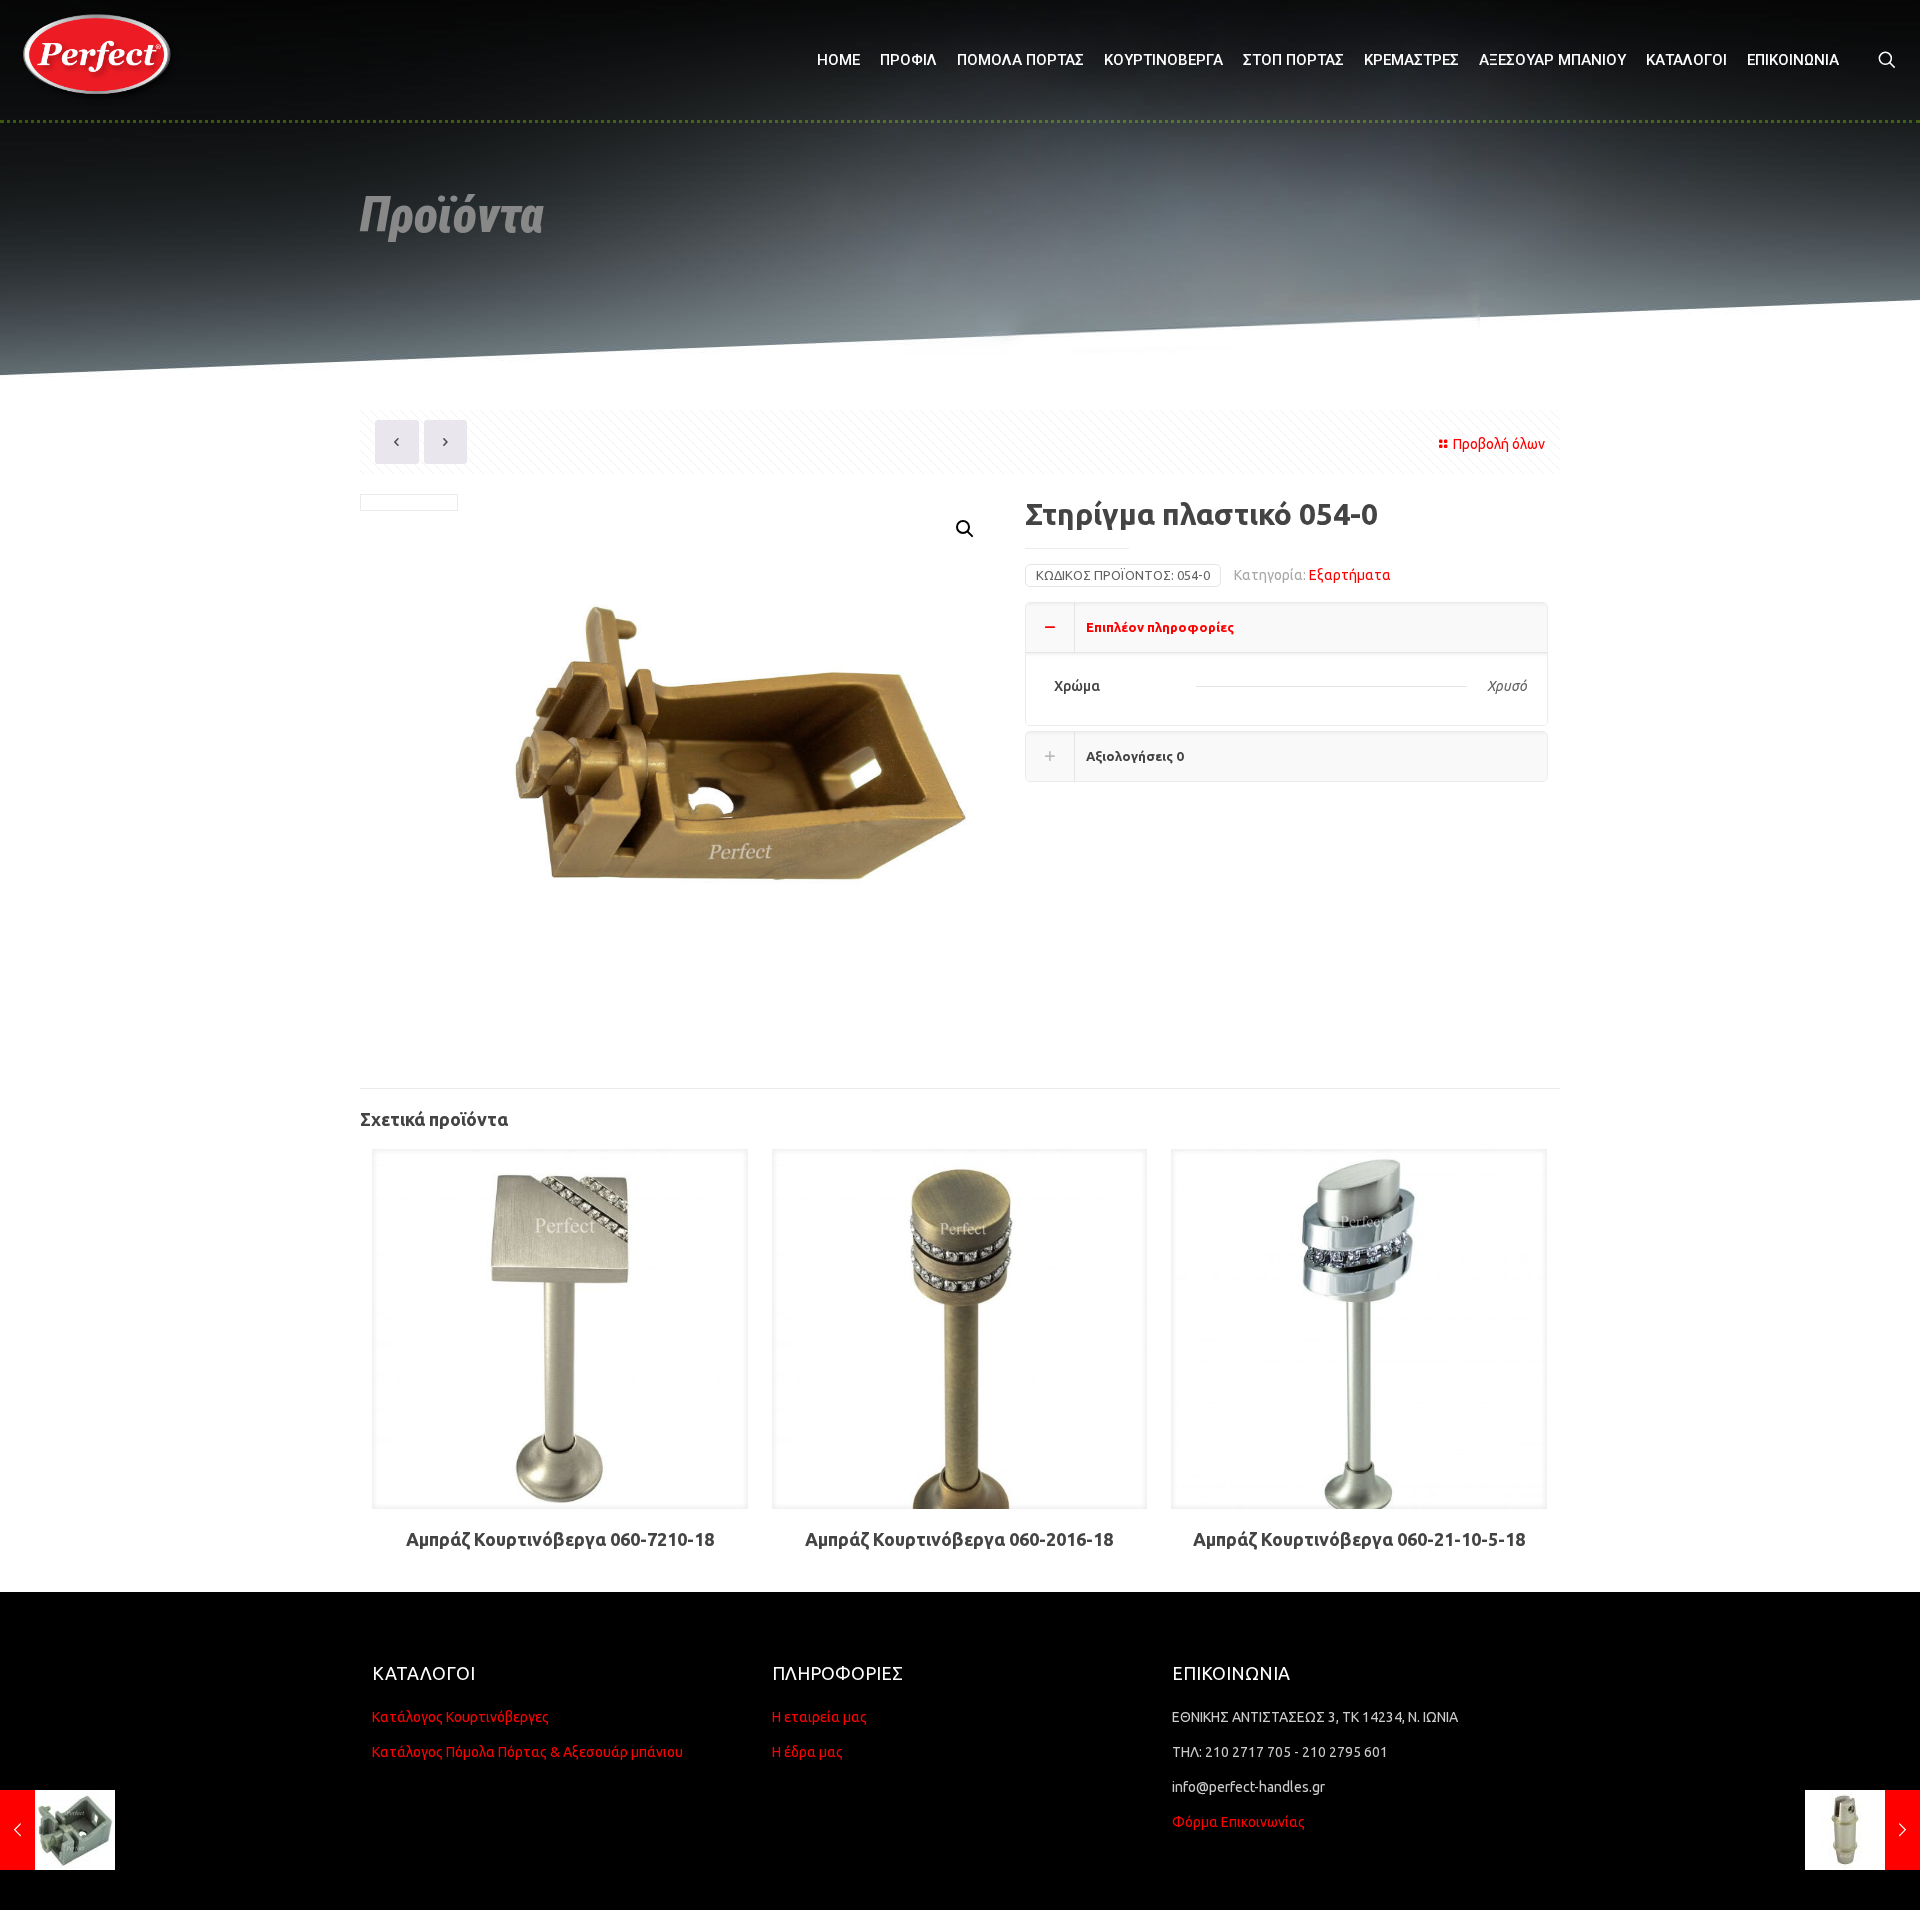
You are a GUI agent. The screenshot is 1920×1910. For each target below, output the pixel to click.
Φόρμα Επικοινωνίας (1238, 1822)
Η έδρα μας (807, 1752)
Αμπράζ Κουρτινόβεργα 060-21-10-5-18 (1359, 1539)
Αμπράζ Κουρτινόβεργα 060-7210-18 (560, 1539)
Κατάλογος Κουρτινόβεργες (460, 1717)
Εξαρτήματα (1350, 575)
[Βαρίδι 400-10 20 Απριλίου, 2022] (1862, 1830)
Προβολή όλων (1499, 444)
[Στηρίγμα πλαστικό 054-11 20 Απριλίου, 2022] (57, 1830)
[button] (966, 529)
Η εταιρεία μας (819, 1717)
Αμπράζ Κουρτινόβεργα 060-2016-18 (959, 1539)
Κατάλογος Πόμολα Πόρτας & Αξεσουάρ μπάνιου (527, 1752)
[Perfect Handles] (103, 60)
